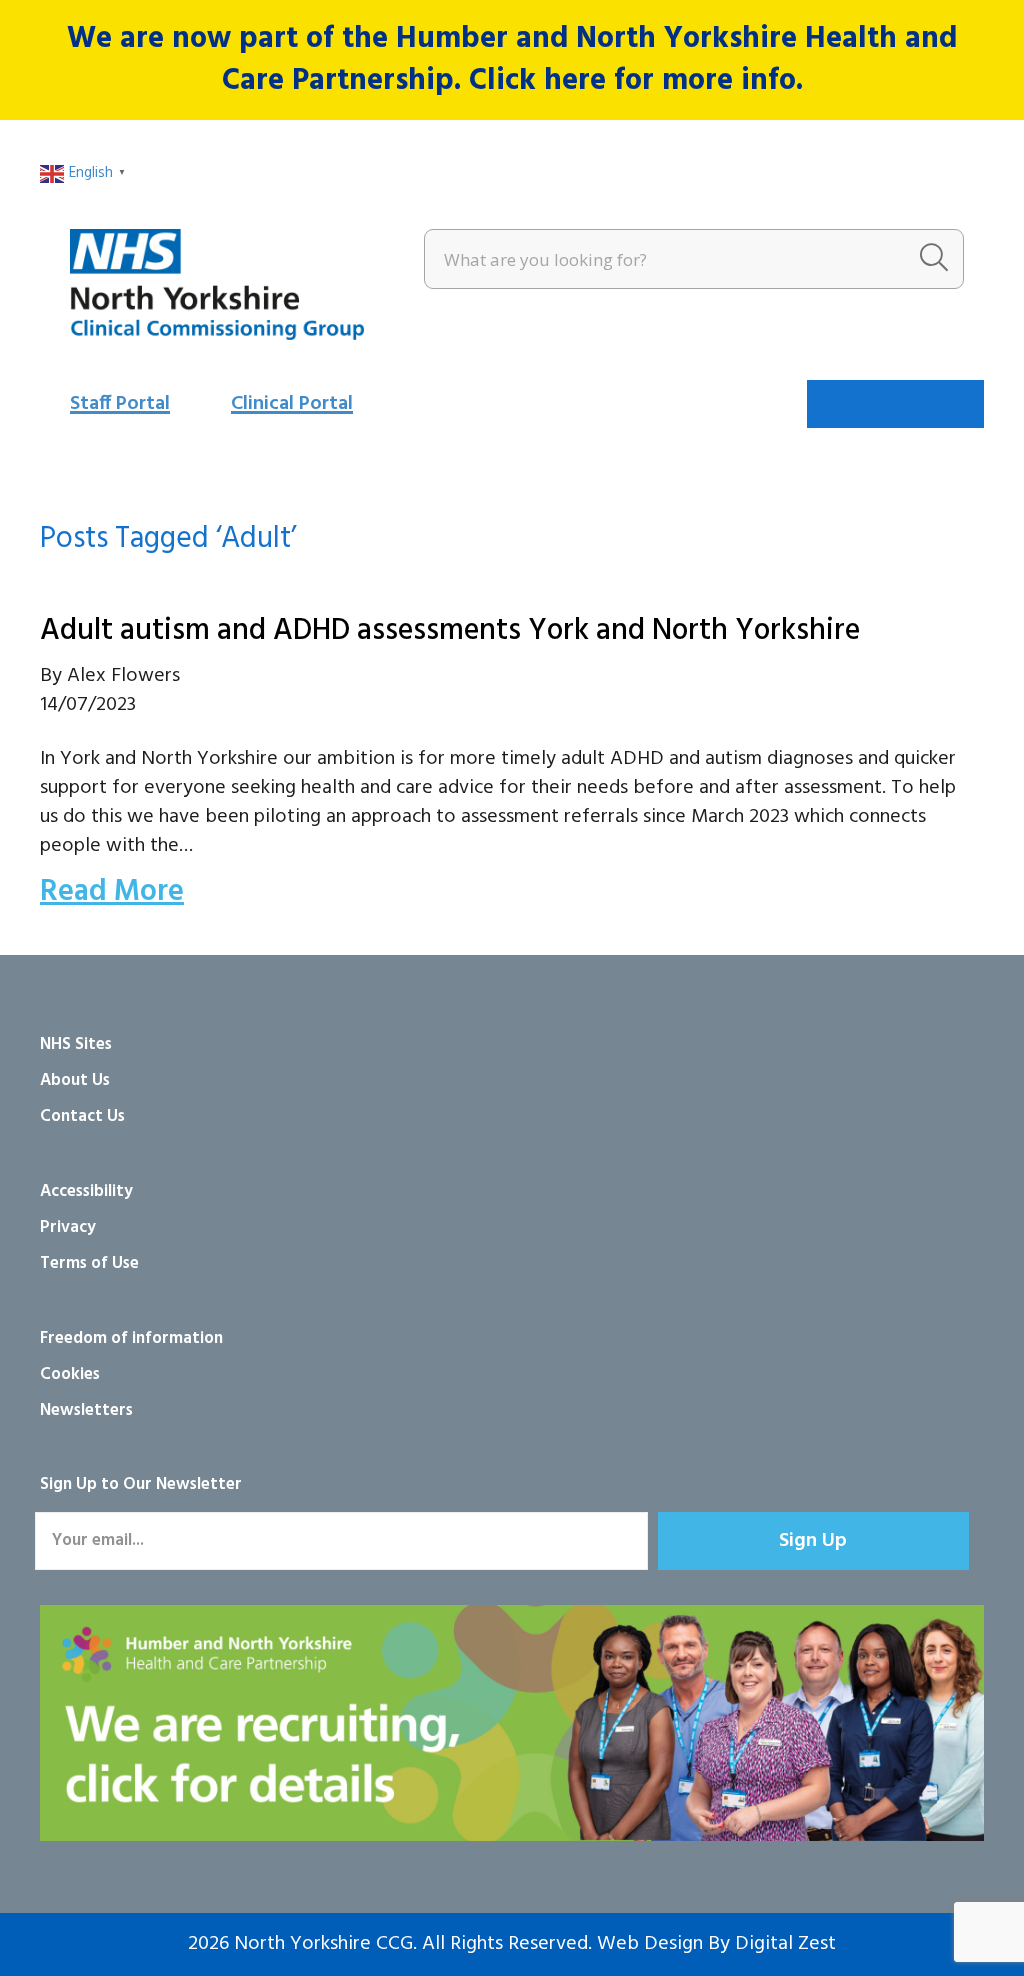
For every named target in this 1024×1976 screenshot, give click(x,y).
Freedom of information (131, 1338)
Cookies (70, 1374)
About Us (75, 1080)
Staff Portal (120, 404)
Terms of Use (89, 1263)
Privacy (68, 1227)
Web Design (650, 1944)
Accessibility (86, 1191)
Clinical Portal (292, 404)
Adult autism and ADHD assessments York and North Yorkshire (450, 631)
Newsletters (86, 1410)
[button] (813, 1541)
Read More (112, 892)
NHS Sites (76, 1044)
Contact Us (82, 1116)
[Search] (934, 259)
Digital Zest (785, 1944)
